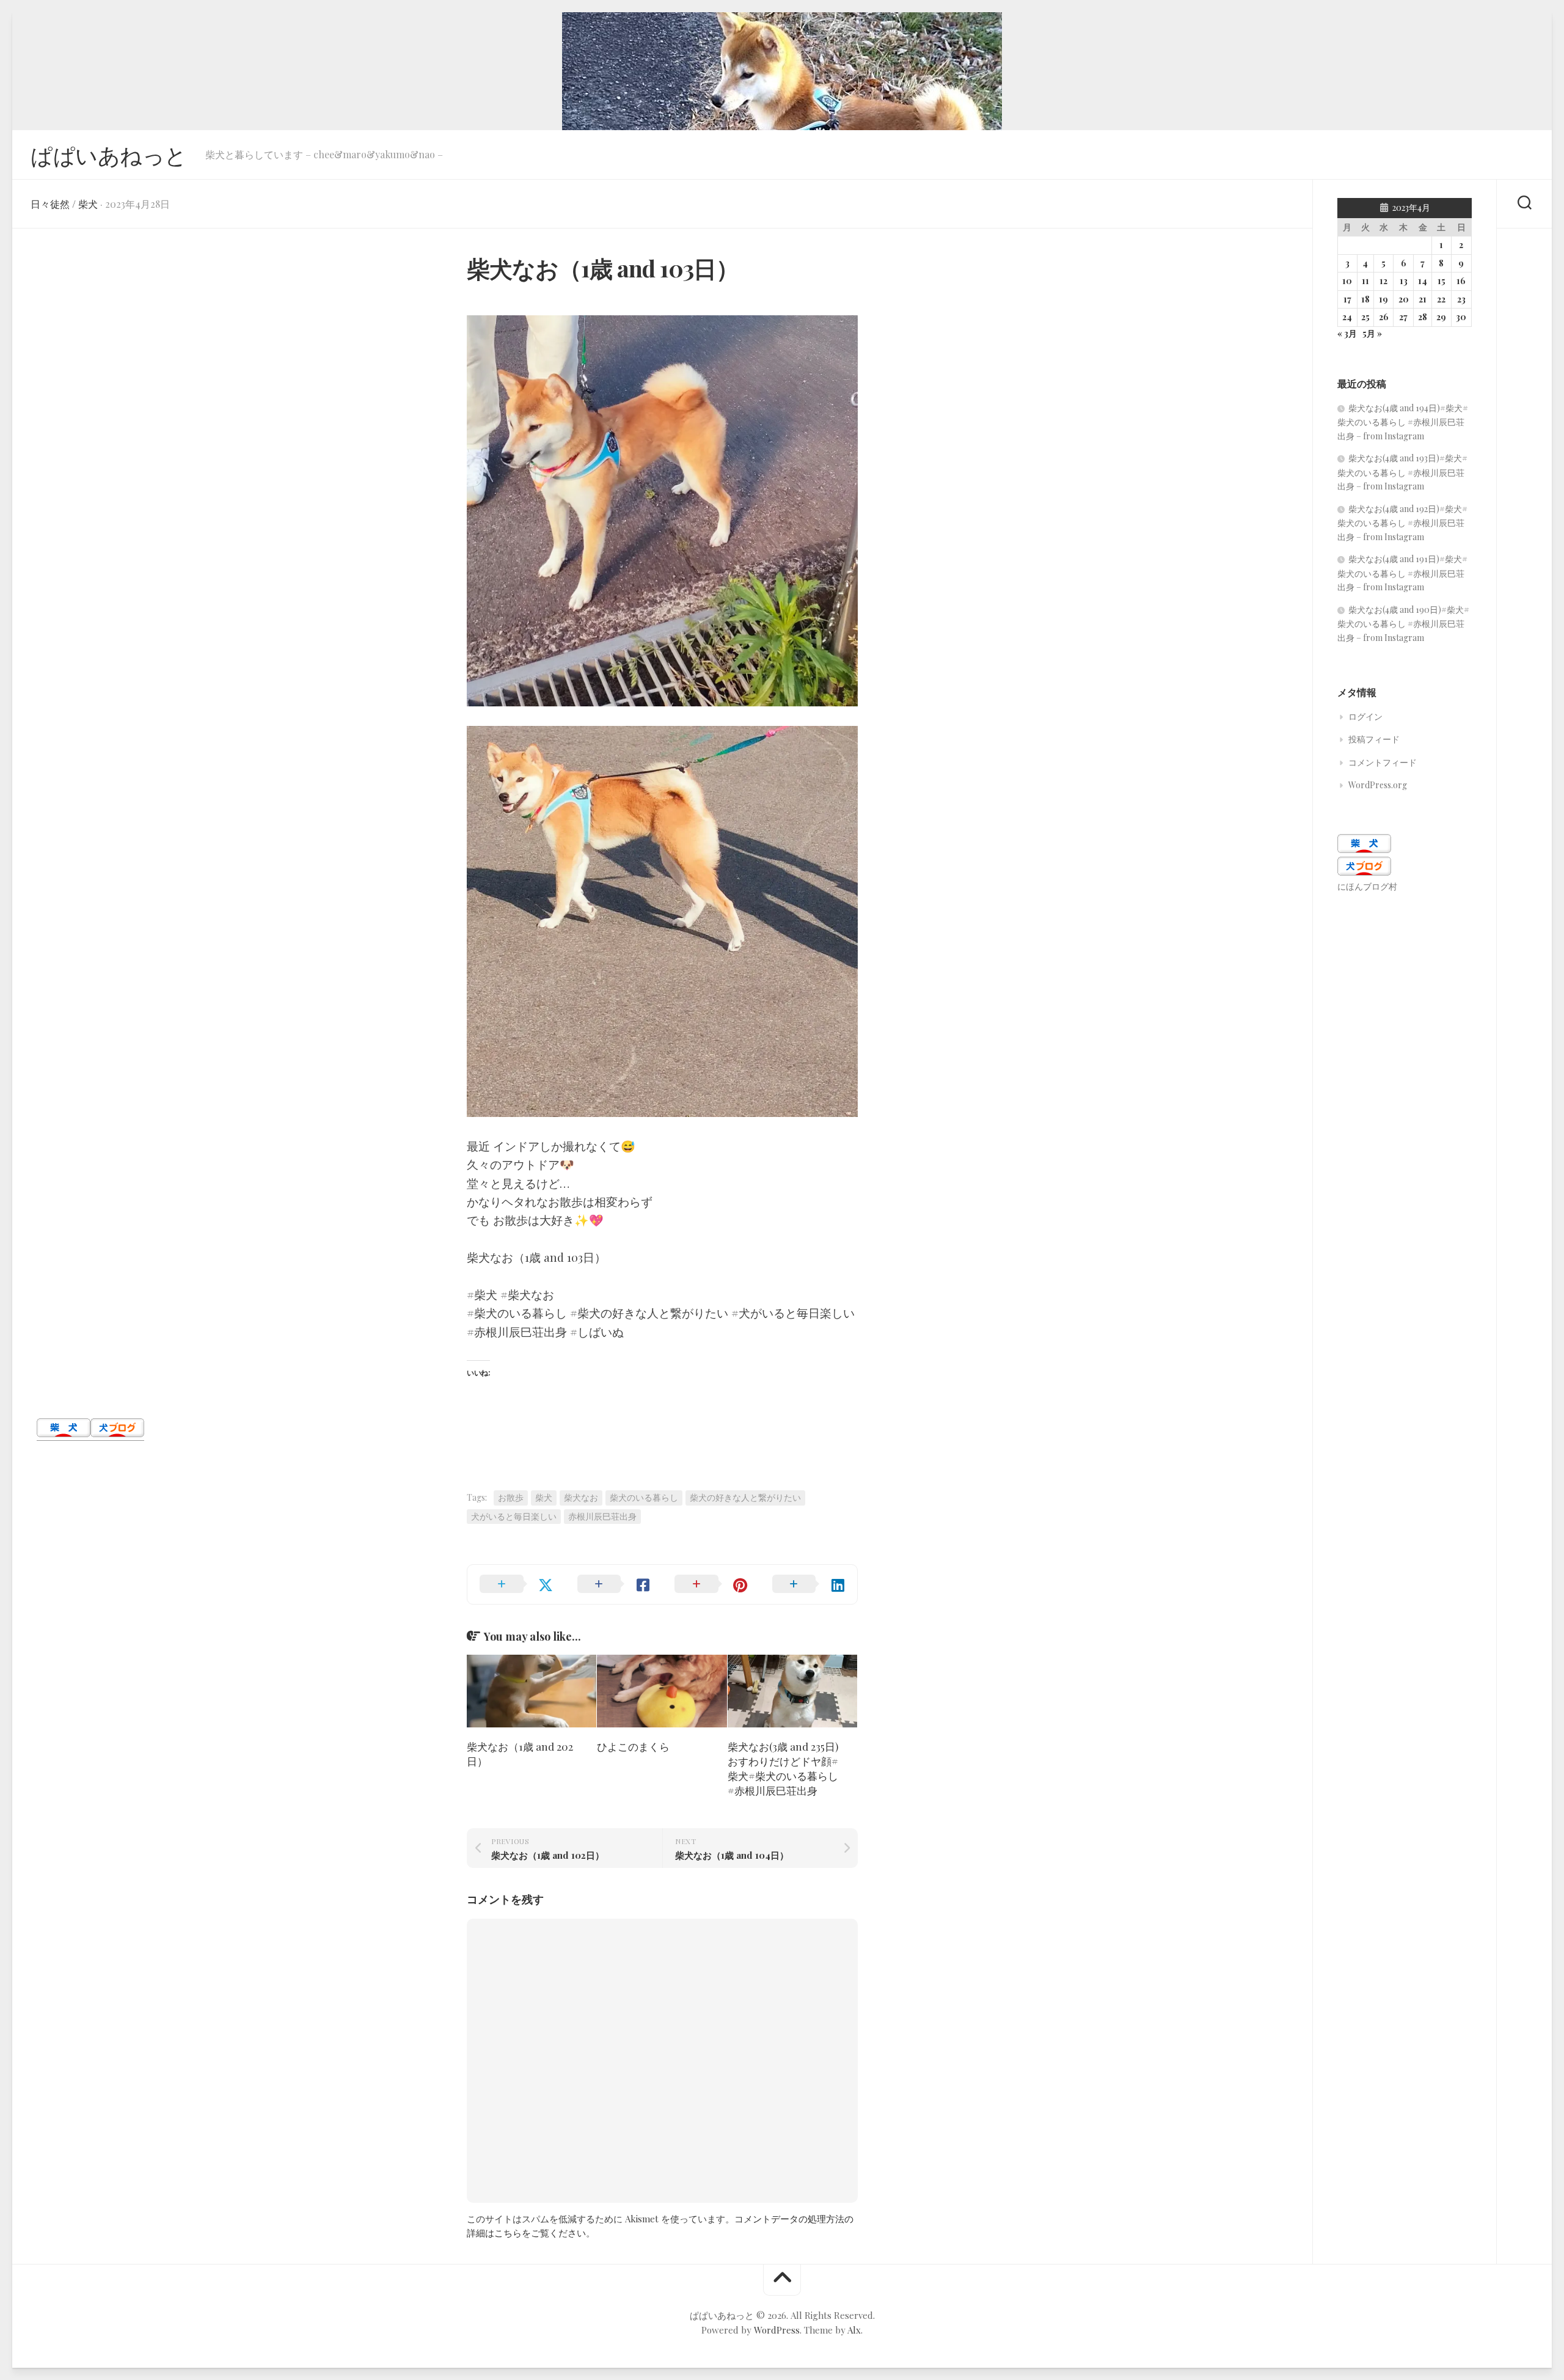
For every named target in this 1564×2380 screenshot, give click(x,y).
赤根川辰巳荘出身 (602, 1516)
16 (1461, 281)
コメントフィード (1383, 762)
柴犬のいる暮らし (644, 1497)
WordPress (777, 2330)
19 (1383, 299)
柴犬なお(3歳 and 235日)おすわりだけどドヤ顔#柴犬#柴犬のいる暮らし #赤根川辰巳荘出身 (783, 1768)
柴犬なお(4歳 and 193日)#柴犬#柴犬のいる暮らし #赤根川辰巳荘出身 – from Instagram (1402, 472)
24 (1347, 317)
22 (1441, 299)
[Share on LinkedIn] (809, 1584)
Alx (854, 2330)
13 (1404, 281)
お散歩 (511, 1497)
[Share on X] (516, 1584)
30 (1461, 317)
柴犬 (88, 204)
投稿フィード (1374, 739)
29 (1441, 317)
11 (1365, 281)
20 (1404, 299)
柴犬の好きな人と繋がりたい (745, 1497)
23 (1461, 299)
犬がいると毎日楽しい (514, 1516)
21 (1423, 299)
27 (1403, 317)
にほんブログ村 (1367, 886)
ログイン (1365, 716)
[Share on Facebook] (614, 1584)
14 (1423, 281)
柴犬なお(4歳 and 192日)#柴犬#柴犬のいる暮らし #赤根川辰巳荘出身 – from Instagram (1402, 523)
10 (1347, 281)
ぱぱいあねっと (109, 155)
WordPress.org (1378, 785)
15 (1442, 281)
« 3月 (1347, 333)
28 (1423, 317)
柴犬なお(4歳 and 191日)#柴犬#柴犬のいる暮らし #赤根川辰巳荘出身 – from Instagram (1402, 573)
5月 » (1372, 333)
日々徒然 (50, 204)
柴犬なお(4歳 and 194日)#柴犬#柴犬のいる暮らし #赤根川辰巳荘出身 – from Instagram (1403, 422)
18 (1365, 299)
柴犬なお (581, 1497)
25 (1365, 317)
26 (1384, 317)
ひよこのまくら (633, 1746)
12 (1383, 281)
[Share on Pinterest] (711, 1584)
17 (1347, 299)
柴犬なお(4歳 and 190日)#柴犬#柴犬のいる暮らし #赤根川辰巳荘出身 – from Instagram (1403, 624)
